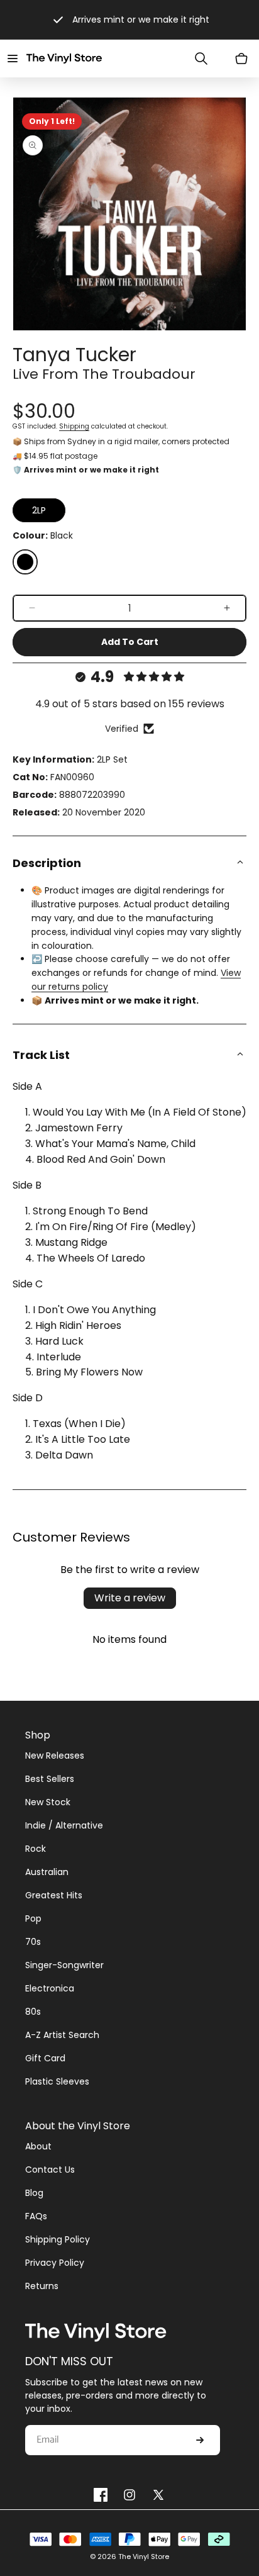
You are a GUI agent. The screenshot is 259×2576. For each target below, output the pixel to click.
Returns (42, 2286)
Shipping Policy (58, 2239)
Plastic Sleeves (57, 2081)
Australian (47, 1872)
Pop (33, 1918)
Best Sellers (50, 1779)
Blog (34, 2193)
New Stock (48, 1802)
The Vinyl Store (144, 2556)
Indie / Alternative (64, 1825)
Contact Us (50, 2170)
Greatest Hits (54, 1895)
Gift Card (45, 2058)
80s (33, 2012)
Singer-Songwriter (64, 1965)
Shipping (74, 426)
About (38, 2146)
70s (33, 1942)
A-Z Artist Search (62, 2035)
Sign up (200, 2440)
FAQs (36, 2216)
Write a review (130, 1598)
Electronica (50, 1988)
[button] (13, 59)
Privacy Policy (55, 2263)
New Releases (55, 1756)
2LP (39, 510)
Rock (36, 1849)
